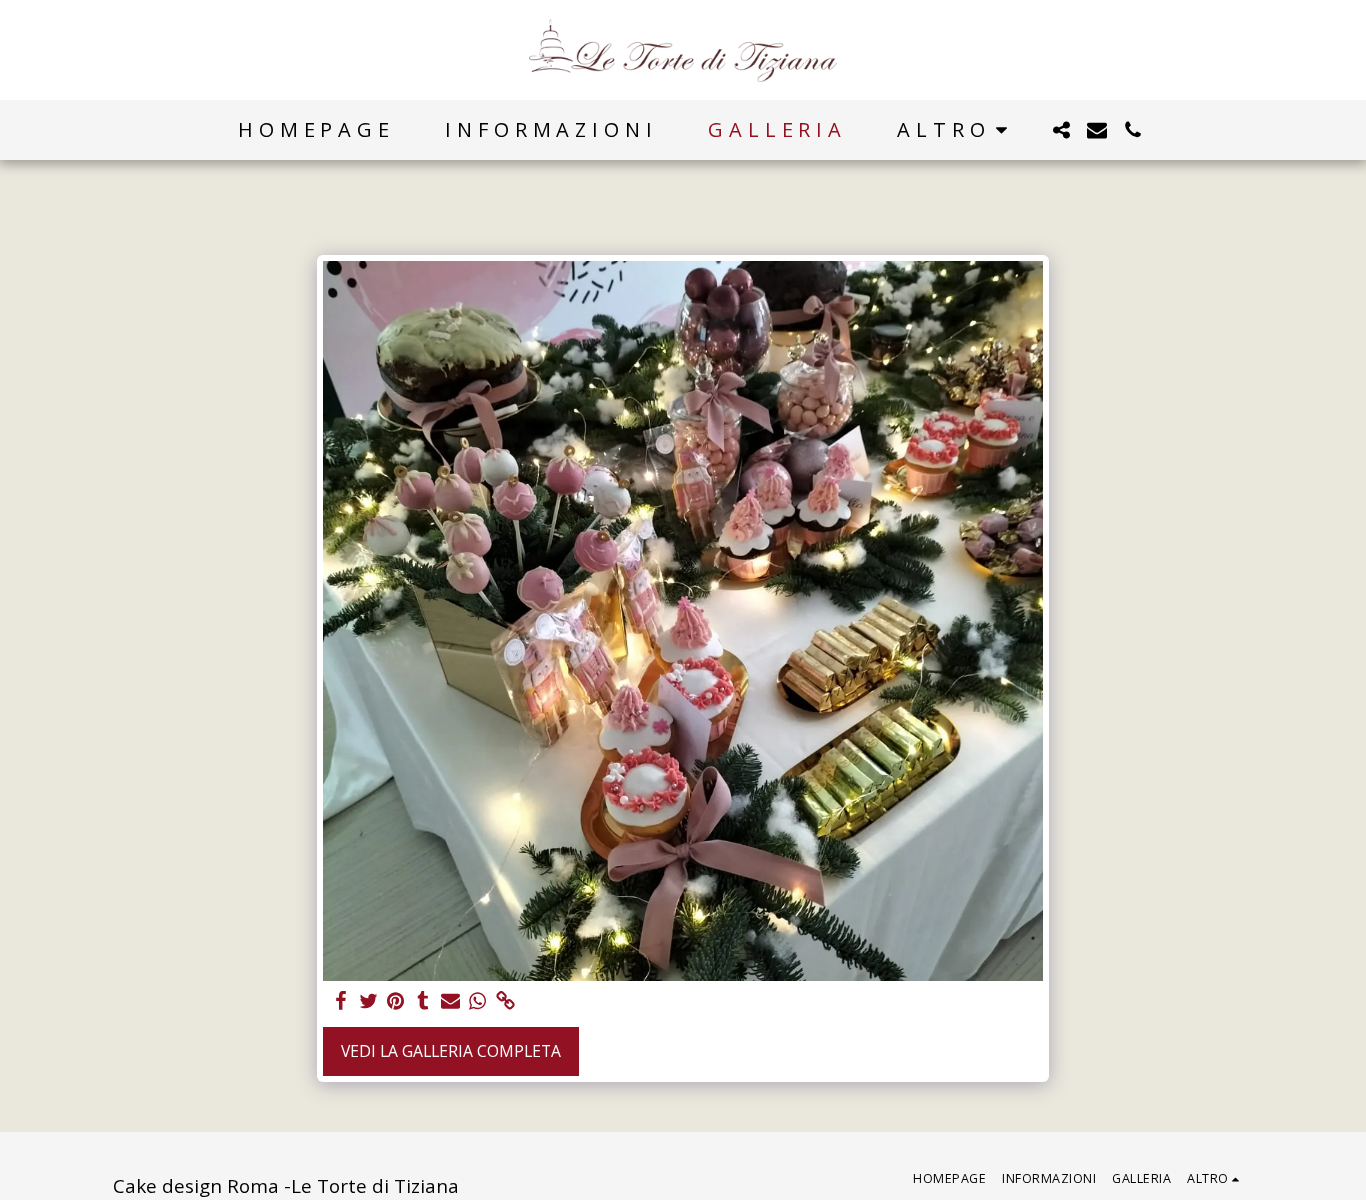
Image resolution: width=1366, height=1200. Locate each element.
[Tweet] (368, 1001)
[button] (1061, 130)
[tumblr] (423, 1001)
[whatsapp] (478, 1001)
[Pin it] (396, 1001)
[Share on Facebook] (341, 1001)
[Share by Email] (451, 1001)
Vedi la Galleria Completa (451, 1051)
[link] (505, 1001)
